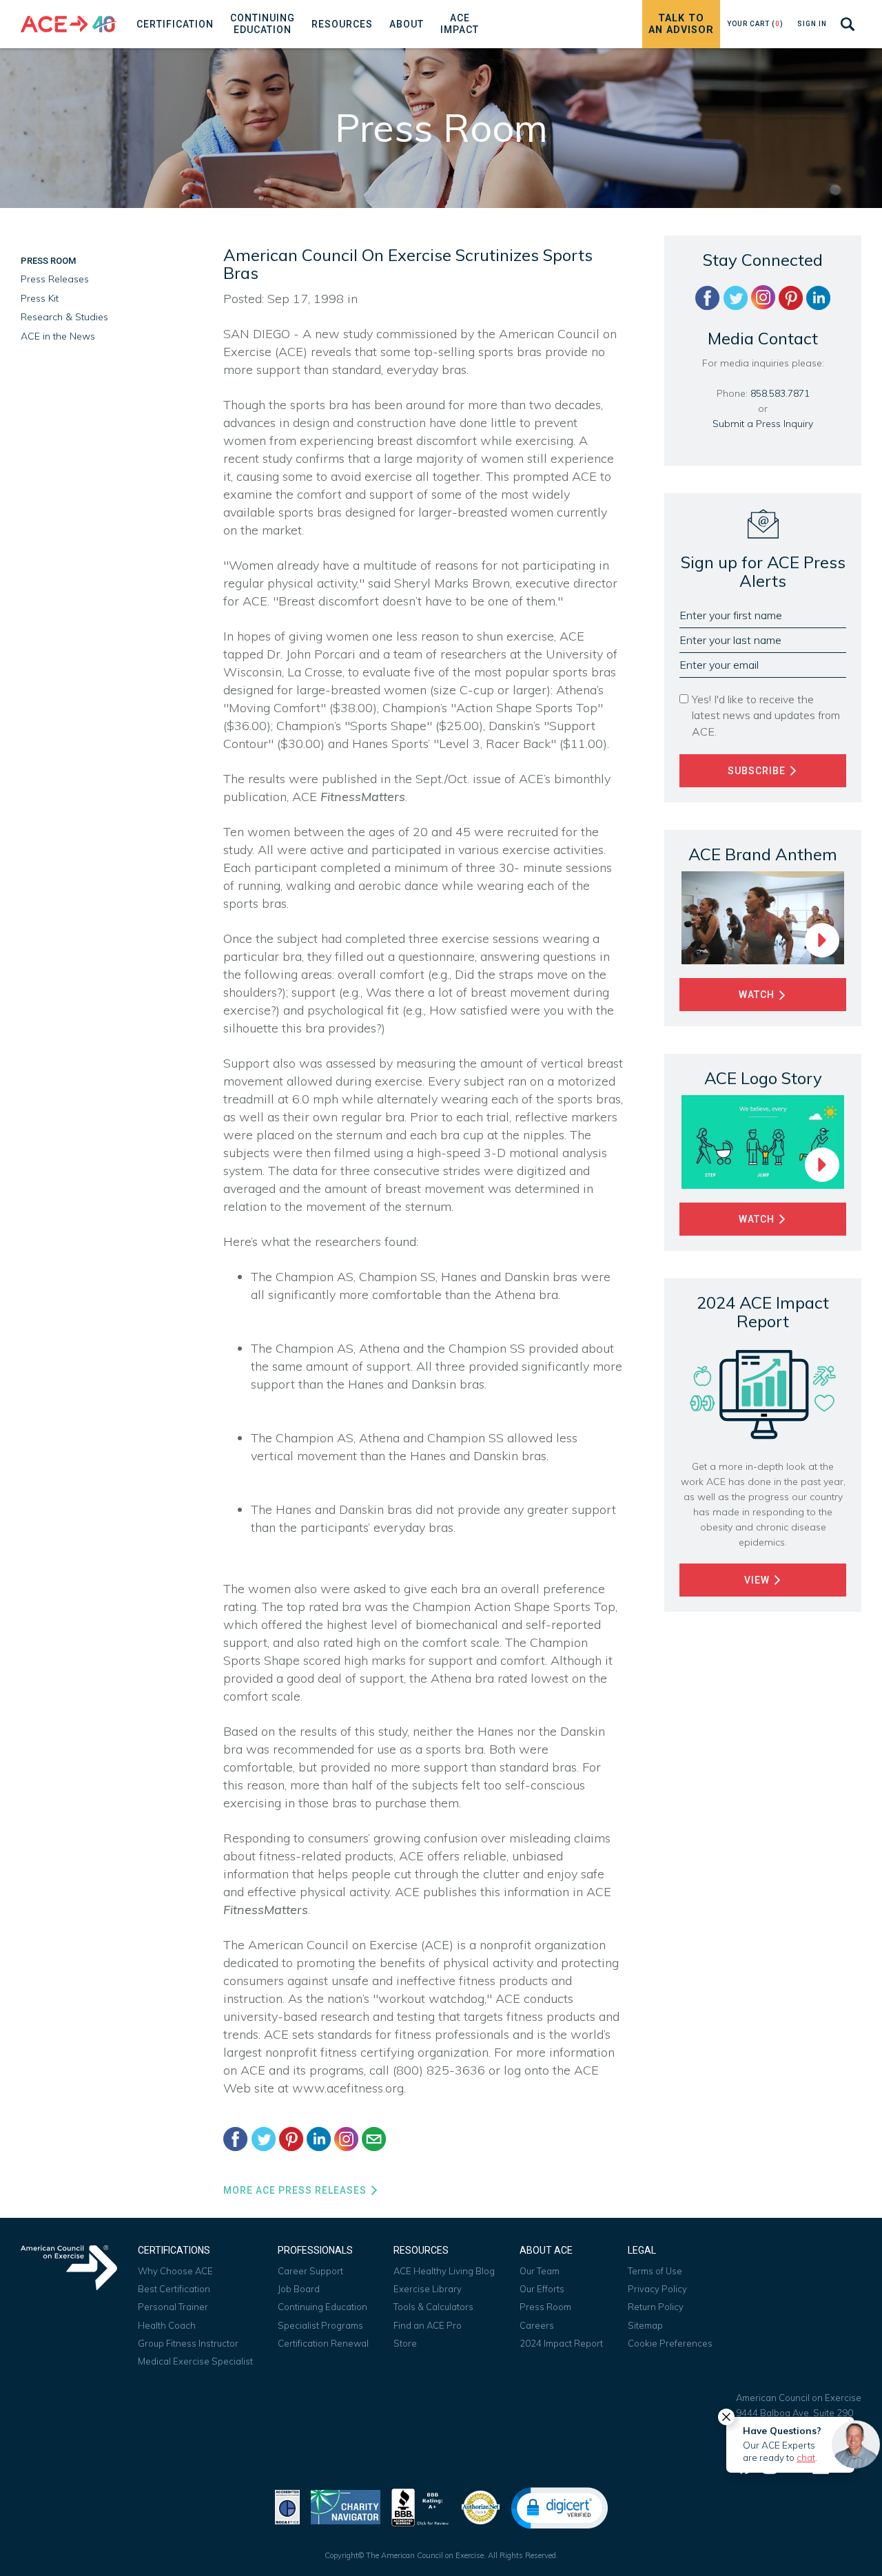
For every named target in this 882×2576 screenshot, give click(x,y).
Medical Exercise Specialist (195, 2361)
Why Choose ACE (175, 2271)
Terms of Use (655, 2271)
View (758, 1580)
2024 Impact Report (561, 2343)
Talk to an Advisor (681, 24)
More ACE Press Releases (296, 2190)
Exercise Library (428, 2289)
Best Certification (174, 2289)
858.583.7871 (780, 393)
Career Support (310, 2271)
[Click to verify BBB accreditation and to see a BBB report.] (420, 2506)
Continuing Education (322, 2307)
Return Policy (656, 2307)
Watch (758, 995)
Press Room (48, 261)
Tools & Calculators (433, 2307)
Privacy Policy (657, 2289)
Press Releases (55, 279)
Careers (537, 2325)
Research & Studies (64, 317)
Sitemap (645, 2325)
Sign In (812, 24)
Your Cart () (755, 24)
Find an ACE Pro (428, 2325)
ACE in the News (58, 336)
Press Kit (40, 298)
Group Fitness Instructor (188, 2343)
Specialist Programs (320, 2325)
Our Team (540, 2271)
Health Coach (167, 2325)
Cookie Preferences (670, 2343)
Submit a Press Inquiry (763, 424)
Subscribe (758, 771)
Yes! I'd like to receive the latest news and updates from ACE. (766, 715)
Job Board (299, 2289)
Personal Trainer (173, 2307)
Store (405, 2343)
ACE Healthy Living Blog (444, 2271)
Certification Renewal (323, 2343)
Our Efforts (542, 2289)
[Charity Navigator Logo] (346, 2506)
